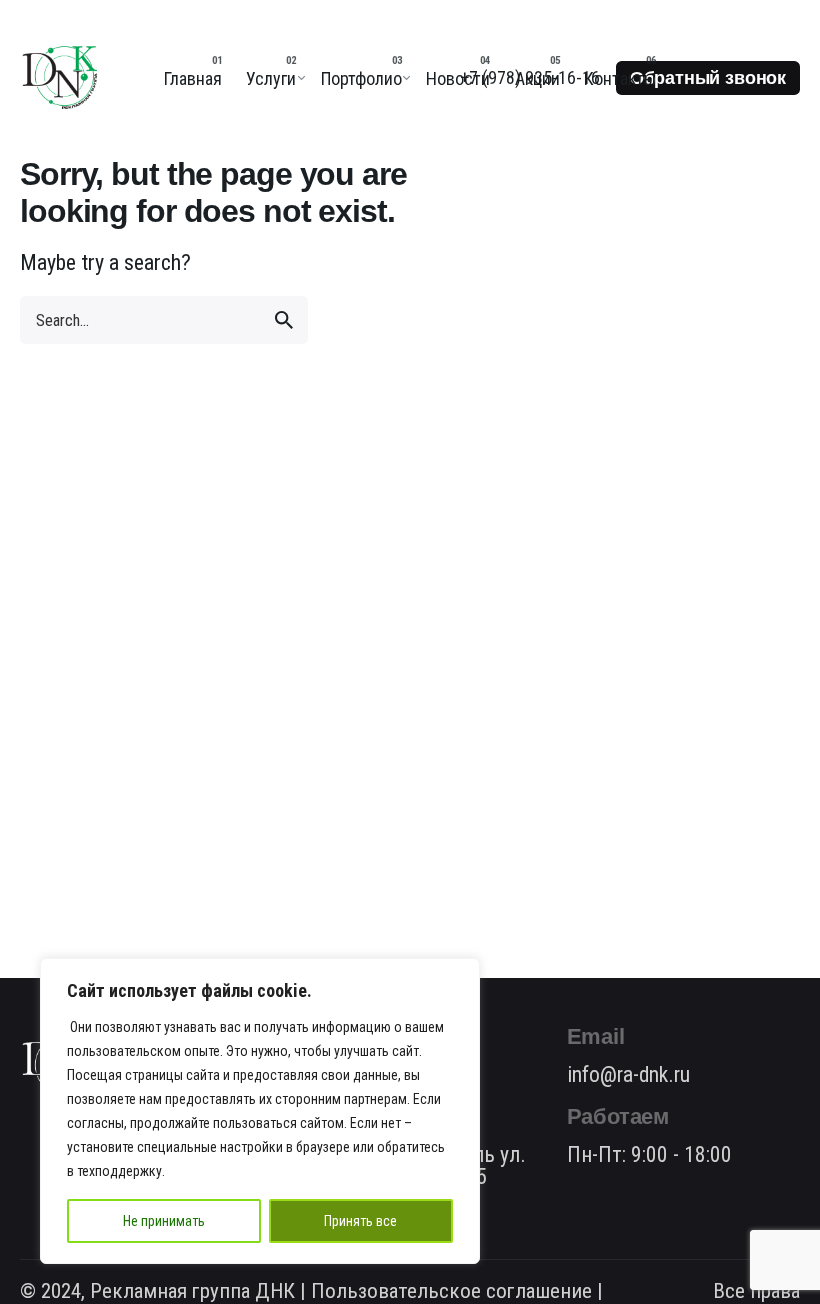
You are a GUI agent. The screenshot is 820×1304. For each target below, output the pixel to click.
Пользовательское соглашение (451, 1291)
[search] (284, 320)
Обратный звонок (708, 78)
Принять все (360, 1221)
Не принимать (164, 1221)
